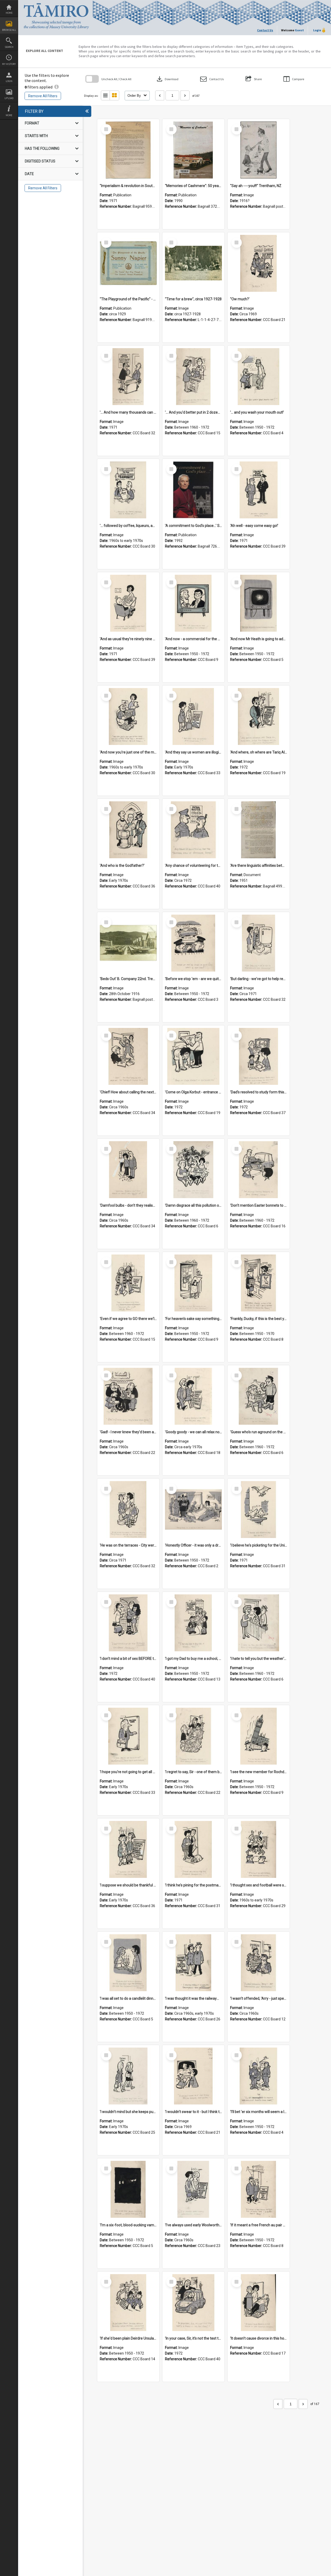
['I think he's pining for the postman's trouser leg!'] (193, 1849)
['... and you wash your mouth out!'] (259, 377)
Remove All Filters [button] (43, 96)
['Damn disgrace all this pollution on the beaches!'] (193, 1170)
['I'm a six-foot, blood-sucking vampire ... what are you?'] (128, 2189)
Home (9, 13)
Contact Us (265, 30)
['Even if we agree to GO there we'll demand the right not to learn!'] (128, 1283)
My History (9, 64)
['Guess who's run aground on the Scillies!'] (259, 1396)
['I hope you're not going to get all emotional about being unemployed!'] (128, 1736)
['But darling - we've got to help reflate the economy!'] (259, 943)
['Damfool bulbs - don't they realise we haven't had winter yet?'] (128, 1170)
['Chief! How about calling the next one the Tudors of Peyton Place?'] (128, 1056)
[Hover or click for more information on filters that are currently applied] (57, 87)
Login (9, 81)
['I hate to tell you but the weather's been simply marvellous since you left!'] (259, 1623)
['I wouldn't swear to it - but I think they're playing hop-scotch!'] (193, 2076)
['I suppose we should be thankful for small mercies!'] (128, 1849)
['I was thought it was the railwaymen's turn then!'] (193, 1963)
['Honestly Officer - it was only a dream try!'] (193, 1510)
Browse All (9, 30)
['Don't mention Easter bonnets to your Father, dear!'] (259, 1170)
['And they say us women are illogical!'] (193, 716)
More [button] (9, 115)
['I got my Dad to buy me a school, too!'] (193, 1623)
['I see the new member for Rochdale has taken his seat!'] (259, 1736)
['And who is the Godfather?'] (128, 830)
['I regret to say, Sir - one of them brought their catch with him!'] (193, 1736)
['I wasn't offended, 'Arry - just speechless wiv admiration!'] (259, 1963)
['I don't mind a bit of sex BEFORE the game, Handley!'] (128, 1623)
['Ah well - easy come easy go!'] (259, 490)
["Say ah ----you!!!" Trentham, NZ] (259, 150)
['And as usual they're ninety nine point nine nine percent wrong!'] (128, 603)
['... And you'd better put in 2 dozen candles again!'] (193, 377)
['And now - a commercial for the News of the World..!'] (193, 603)
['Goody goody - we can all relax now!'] (193, 1396)
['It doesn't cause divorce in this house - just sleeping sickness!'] (259, 2303)
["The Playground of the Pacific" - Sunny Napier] (128, 263)
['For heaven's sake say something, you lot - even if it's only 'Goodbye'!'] (193, 1283)
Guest (299, 30)
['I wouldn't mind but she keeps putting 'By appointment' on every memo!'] (128, 2076)
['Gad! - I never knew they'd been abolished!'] (128, 1396)
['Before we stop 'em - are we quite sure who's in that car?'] (193, 943)
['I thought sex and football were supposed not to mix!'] (259, 1849)
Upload (9, 98)
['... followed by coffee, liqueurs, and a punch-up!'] (128, 490)
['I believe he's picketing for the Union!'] (259, 1510)
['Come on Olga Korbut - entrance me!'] (193, 1056)
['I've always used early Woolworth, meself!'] (193, 2189)
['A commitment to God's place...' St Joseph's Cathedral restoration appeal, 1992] (193, 490)
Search (9, 47)
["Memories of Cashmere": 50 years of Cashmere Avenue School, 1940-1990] (193, 150)
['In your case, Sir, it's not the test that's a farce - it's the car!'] (193, 2303)
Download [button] (167, 79)
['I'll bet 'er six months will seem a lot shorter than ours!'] (259, 2076)
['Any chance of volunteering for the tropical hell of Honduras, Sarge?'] (193, 830)
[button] (212, 79)
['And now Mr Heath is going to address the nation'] (259, 603)
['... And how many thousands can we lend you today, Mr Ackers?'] (128, 377)
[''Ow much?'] (259, 263)
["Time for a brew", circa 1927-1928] (193, 263)
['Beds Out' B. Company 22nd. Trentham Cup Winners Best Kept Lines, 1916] (128, 943)
